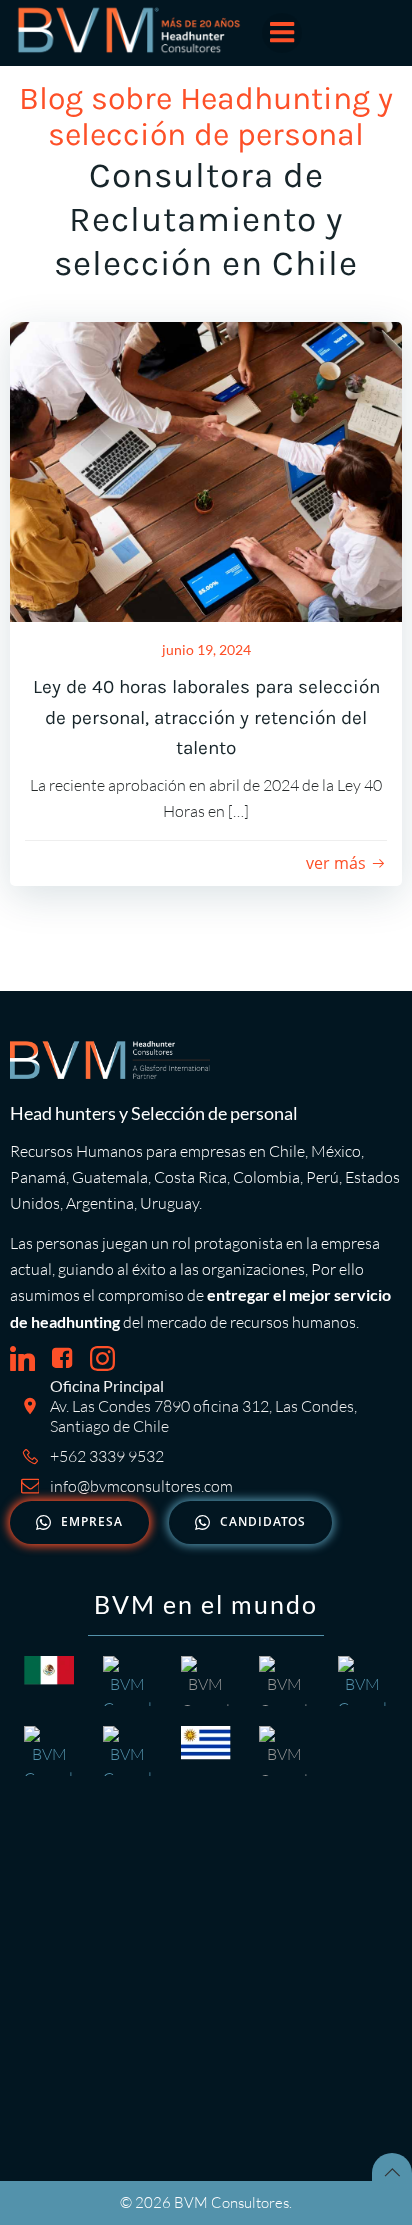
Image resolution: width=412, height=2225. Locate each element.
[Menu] (282, 33)
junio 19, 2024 (206, 649)
